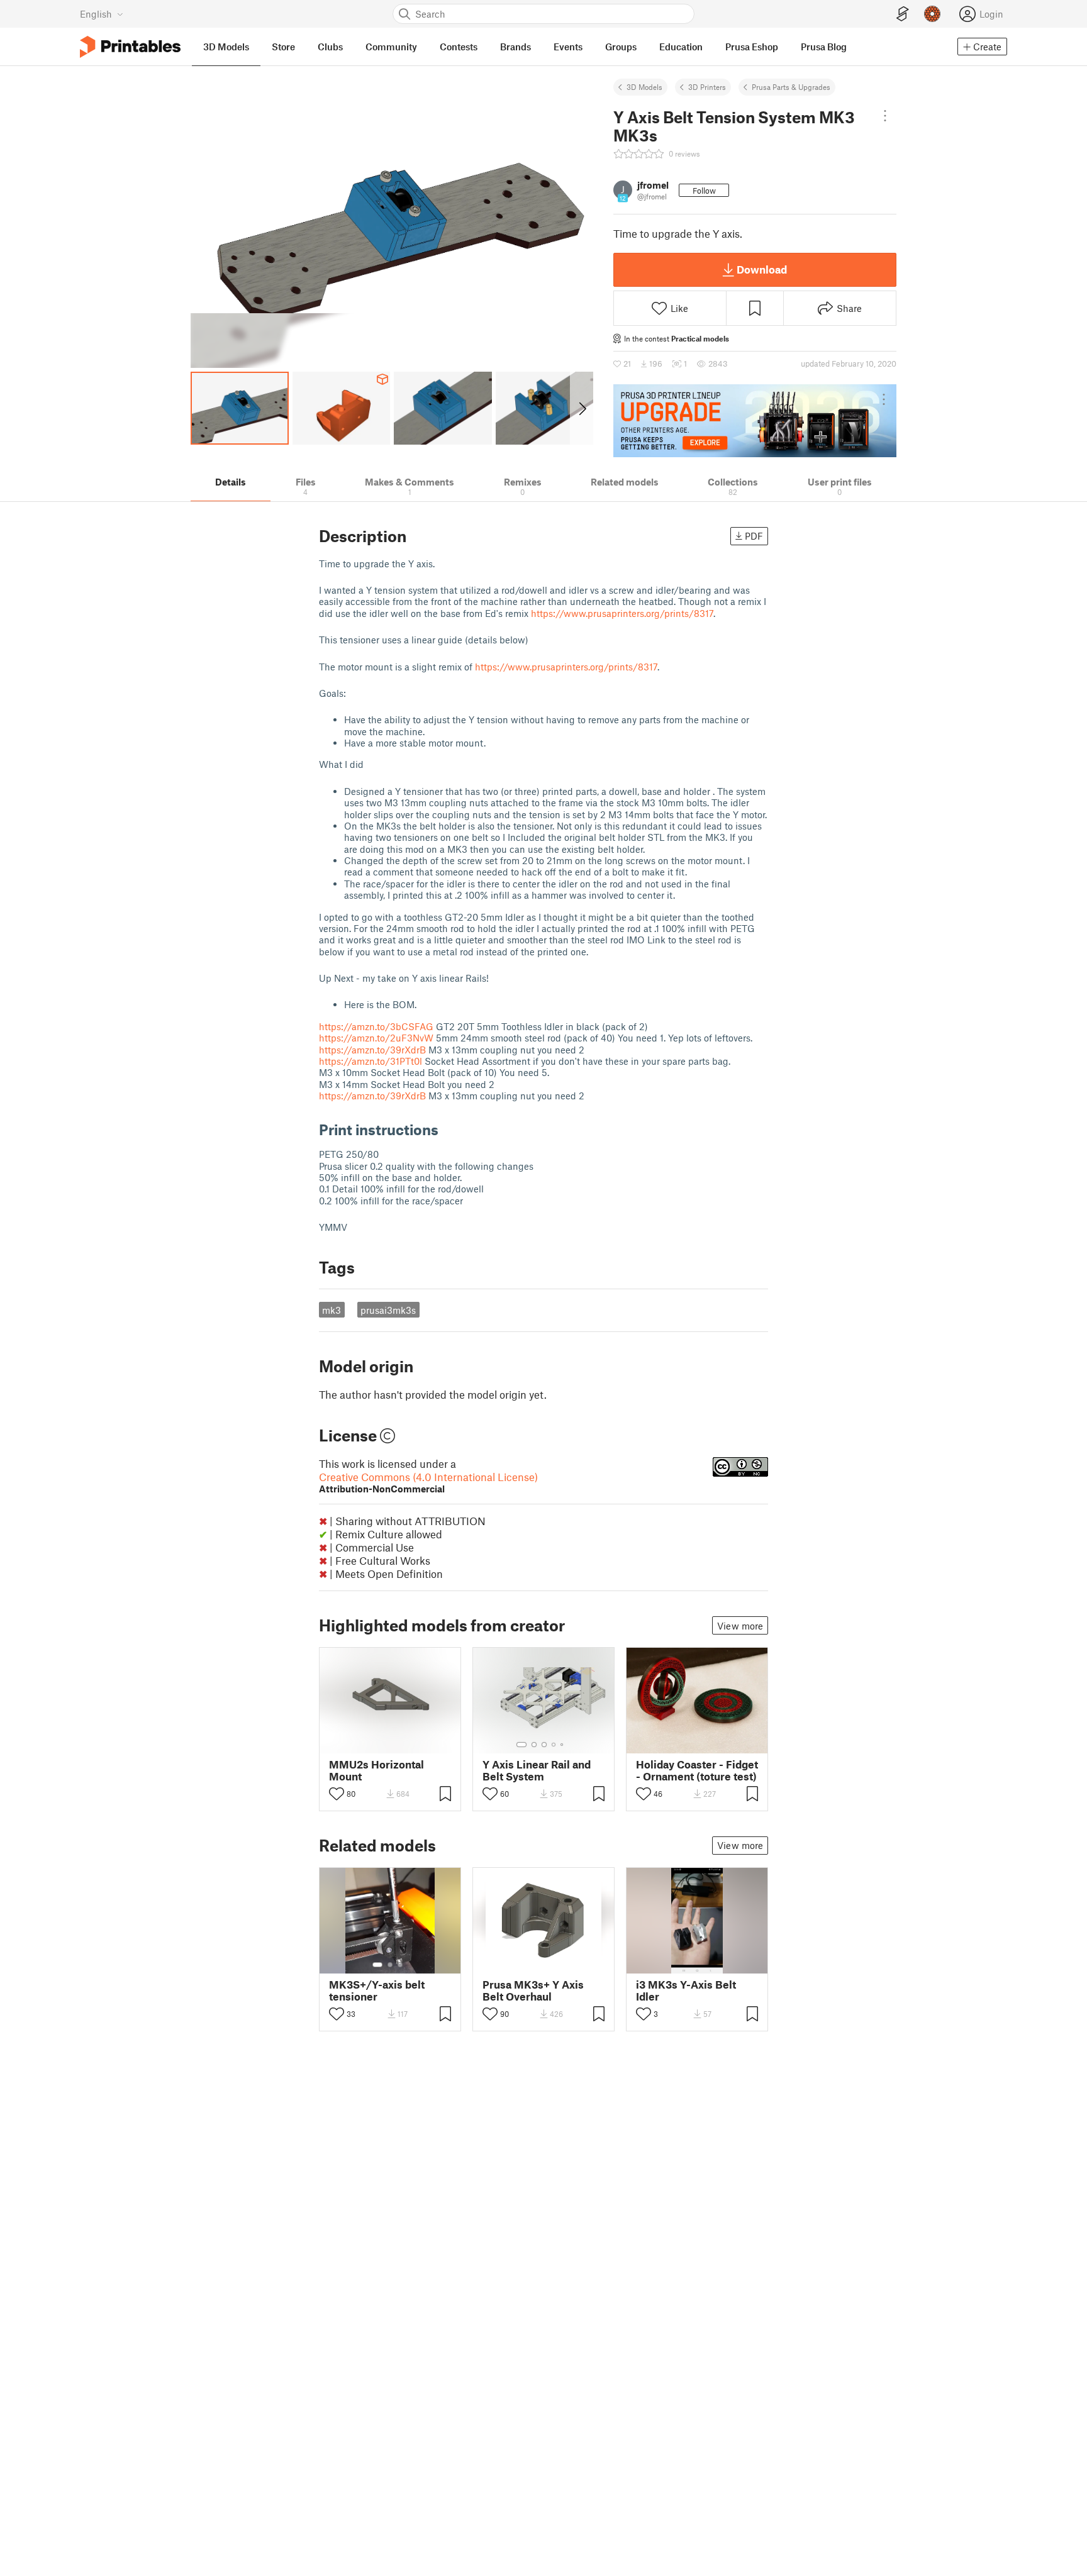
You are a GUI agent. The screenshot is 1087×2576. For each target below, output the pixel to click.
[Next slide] (582, 408)
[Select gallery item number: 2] (534, 1745)
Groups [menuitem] (621, 47)
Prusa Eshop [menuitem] (752, 47)
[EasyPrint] (903, 14)
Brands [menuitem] (516, 47)
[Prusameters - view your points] (932, 14)
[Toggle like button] (337, 1794)
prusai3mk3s (388, 1310)
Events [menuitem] (568, 47)
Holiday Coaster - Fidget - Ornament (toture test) (697, 1770)
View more (740, 1626)
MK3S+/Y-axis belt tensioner (377, 1990)
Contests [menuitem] (459, 47)
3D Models (644, 87)
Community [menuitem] (391, 47)
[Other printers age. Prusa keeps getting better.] (755, 421)
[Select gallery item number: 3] (544, 1745)
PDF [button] (754, 536)
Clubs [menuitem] (330, 47)
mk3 (332, 1310)
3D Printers (707, 87)
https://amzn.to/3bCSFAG (376, 1026)
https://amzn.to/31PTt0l (371, 1061)
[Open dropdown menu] (885, 116)
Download (762, 269)
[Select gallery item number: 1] (521, 1745)
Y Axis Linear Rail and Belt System (537, 1770)
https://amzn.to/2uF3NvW (376, 1038)
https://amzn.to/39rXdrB (372, 1050)
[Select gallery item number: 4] (554, 1745)
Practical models (700, 338)
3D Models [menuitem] (226, 47)
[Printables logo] (130, 47)
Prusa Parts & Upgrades (791, 87)
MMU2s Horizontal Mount (376, 1770)
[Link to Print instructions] (448, 1129)
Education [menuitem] (681, 47)
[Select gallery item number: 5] (563, 1745)
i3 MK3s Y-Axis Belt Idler (686, 1990)
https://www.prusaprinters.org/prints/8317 (622, 613)
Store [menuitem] (283, 47)
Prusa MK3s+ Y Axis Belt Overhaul (533, 1990)
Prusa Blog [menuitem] (824, 47)
